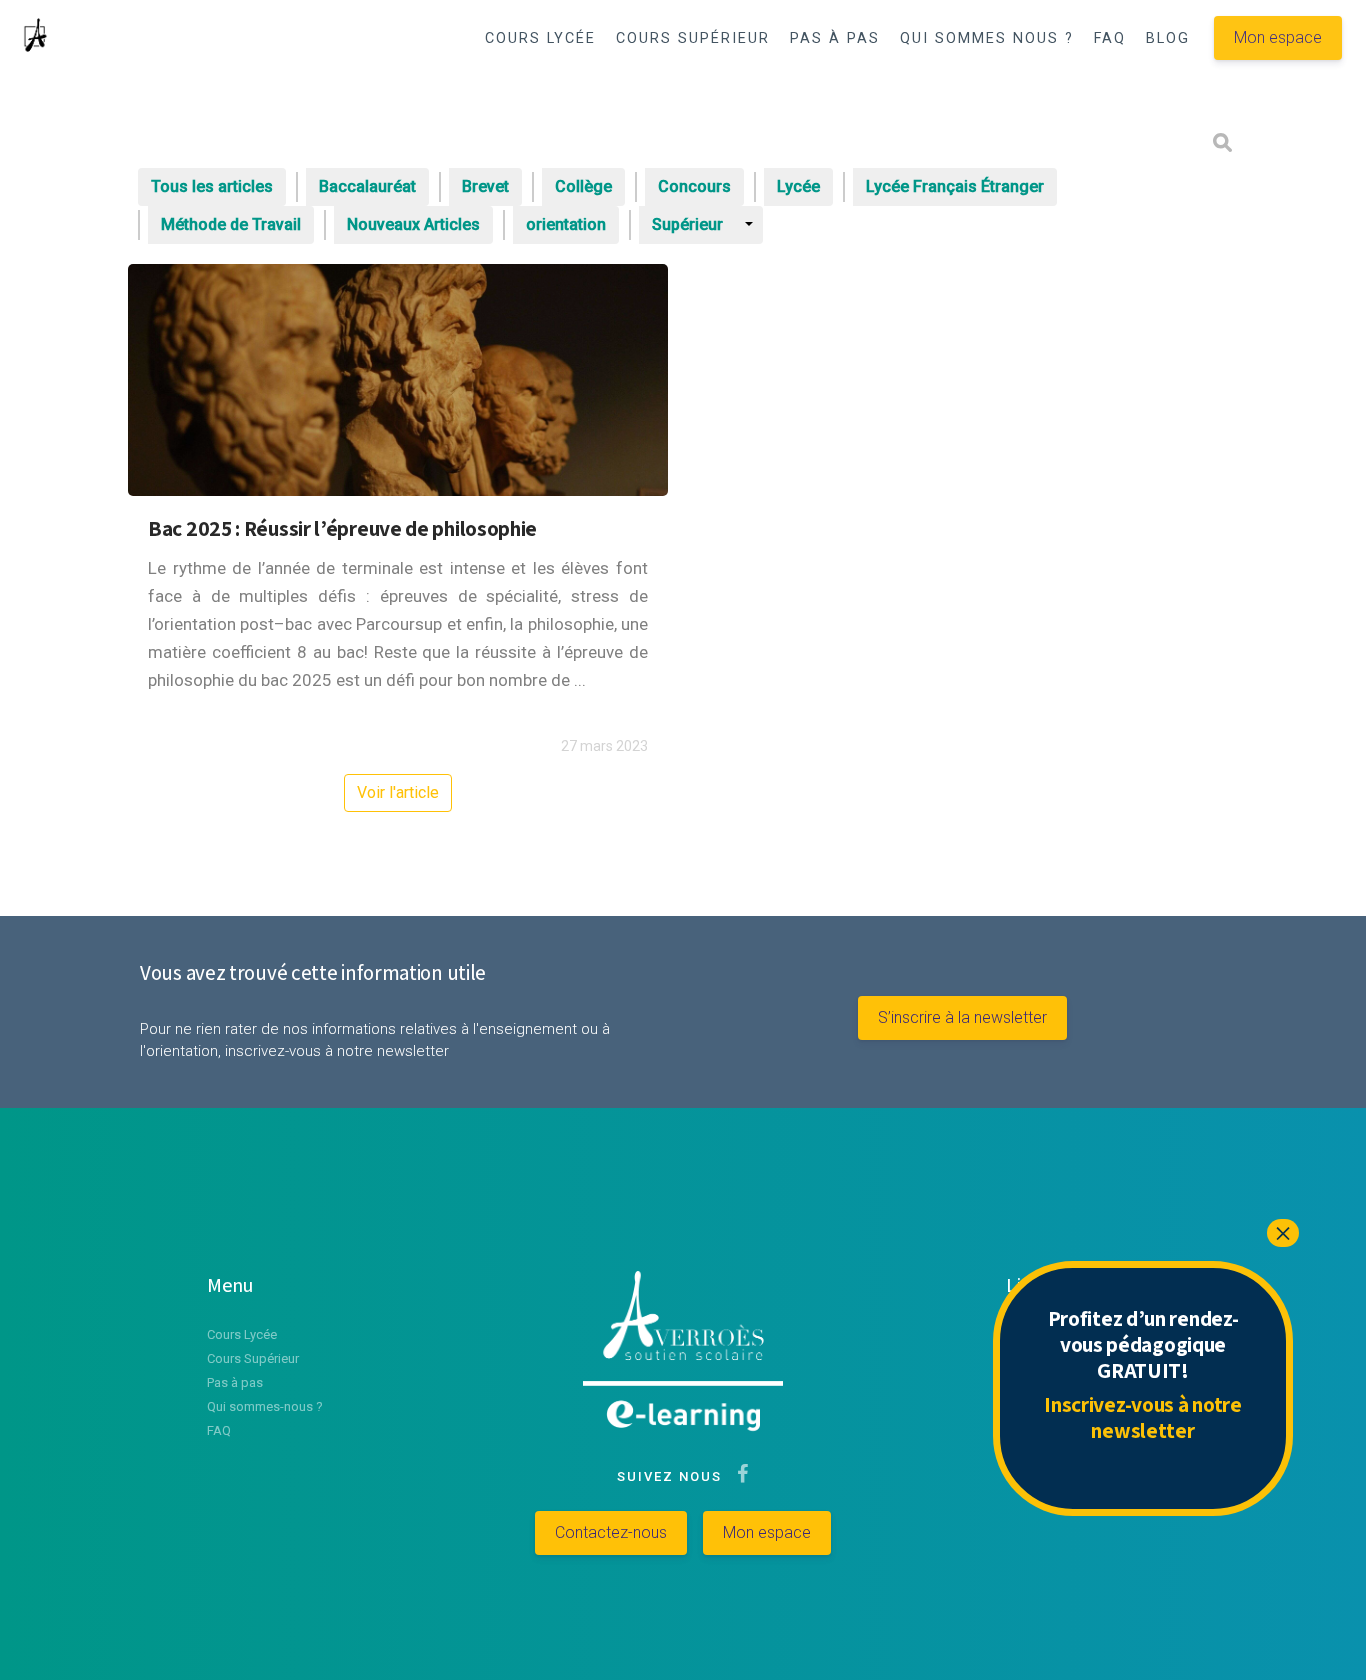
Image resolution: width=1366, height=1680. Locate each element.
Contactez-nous (611, 1532)
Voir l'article (398, 792)
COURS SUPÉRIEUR (693, 38)
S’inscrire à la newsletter (962, 1017)
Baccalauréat (367, 186)
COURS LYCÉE (540, 38)
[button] (1155, 91)
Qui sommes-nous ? (265, 1406)
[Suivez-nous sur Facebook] (738, 1476)
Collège (583, 186)
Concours (694, 186)
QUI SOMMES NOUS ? (987, 38)
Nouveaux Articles (413, 224)
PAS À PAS (835, 38)
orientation (566, 224)
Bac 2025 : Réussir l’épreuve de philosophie (342, 528)
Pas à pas (235, 1382)
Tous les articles (212, 186)
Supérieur (687, 224)
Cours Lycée (242, 1334)
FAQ (1110, 38)
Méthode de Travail (231, 224)
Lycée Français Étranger (955, 186)
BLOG (1168, 38)
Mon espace (1278, 37)
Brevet (485, 186)
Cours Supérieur (253, 1358)
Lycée (798, 186)
